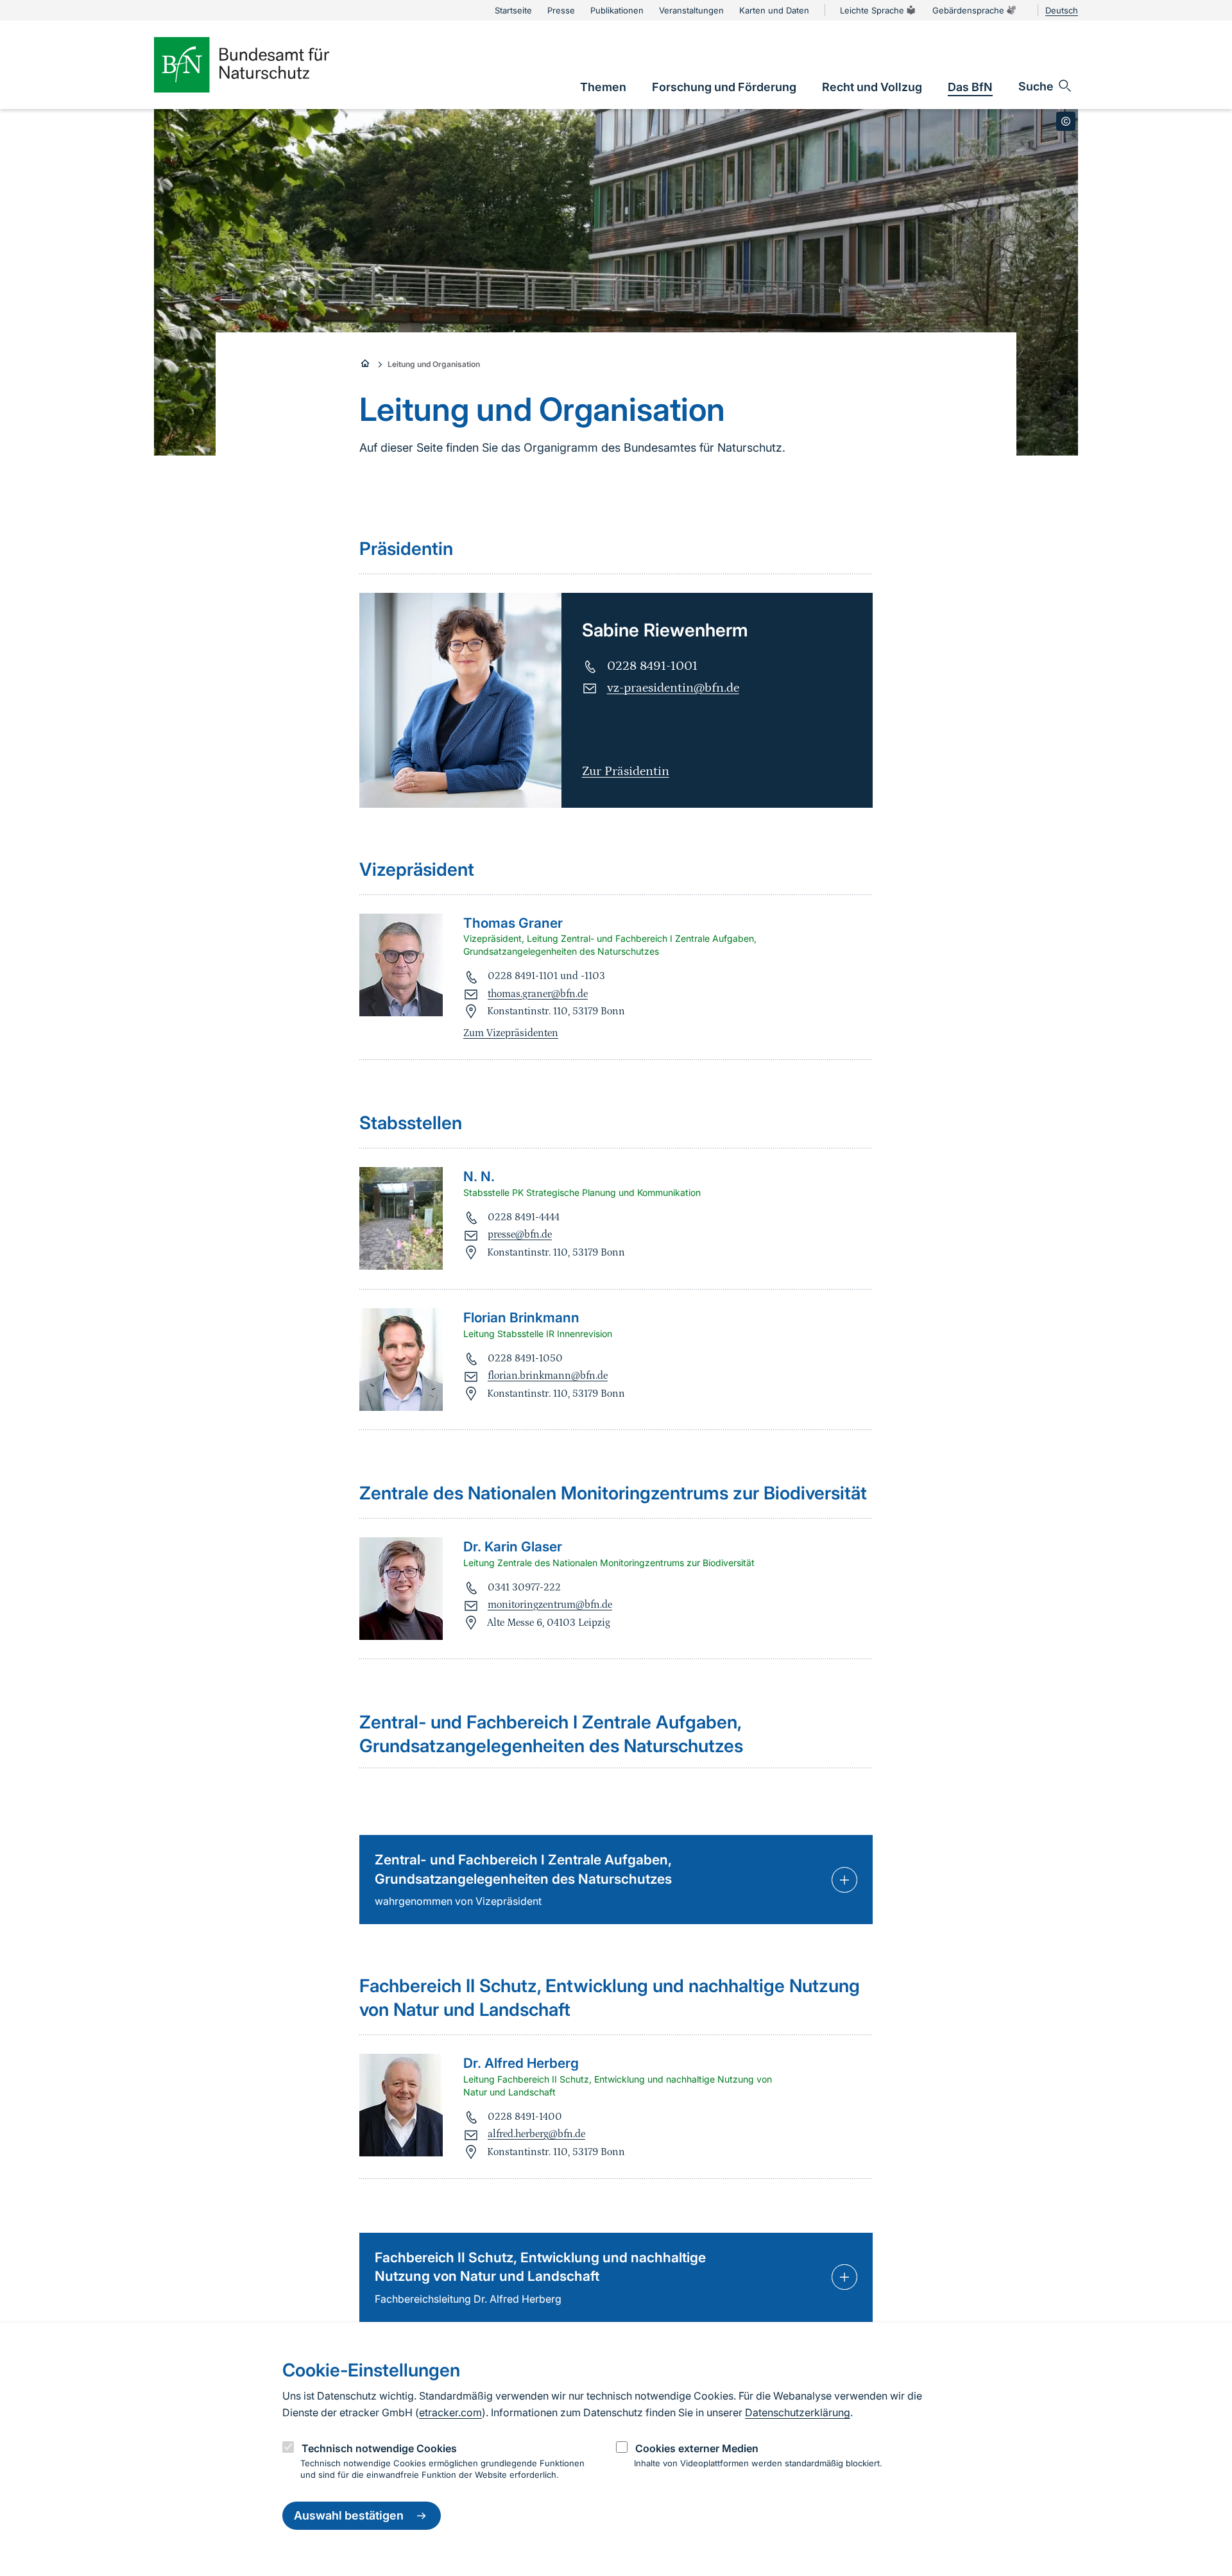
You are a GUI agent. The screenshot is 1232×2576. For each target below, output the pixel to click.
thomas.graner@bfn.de (538, 994)
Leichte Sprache (872, 10)
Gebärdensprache (968, 10)
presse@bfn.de (520, 1234)
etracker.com (450, 2412)
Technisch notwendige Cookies (379, 2448)
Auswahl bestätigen (349, 2516)
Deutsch (1062, 10)
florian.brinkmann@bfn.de (548, 1376)
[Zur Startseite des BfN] (263, 65)
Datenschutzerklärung (798, 2412)
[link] (603, 87)
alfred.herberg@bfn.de (536, 2134)
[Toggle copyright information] (1066, 121)
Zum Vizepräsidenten (511, 1033)
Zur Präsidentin (626, 771)
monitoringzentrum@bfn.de (550, 1605)
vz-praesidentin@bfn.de (673, 688)
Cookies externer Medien (697, 2448)
